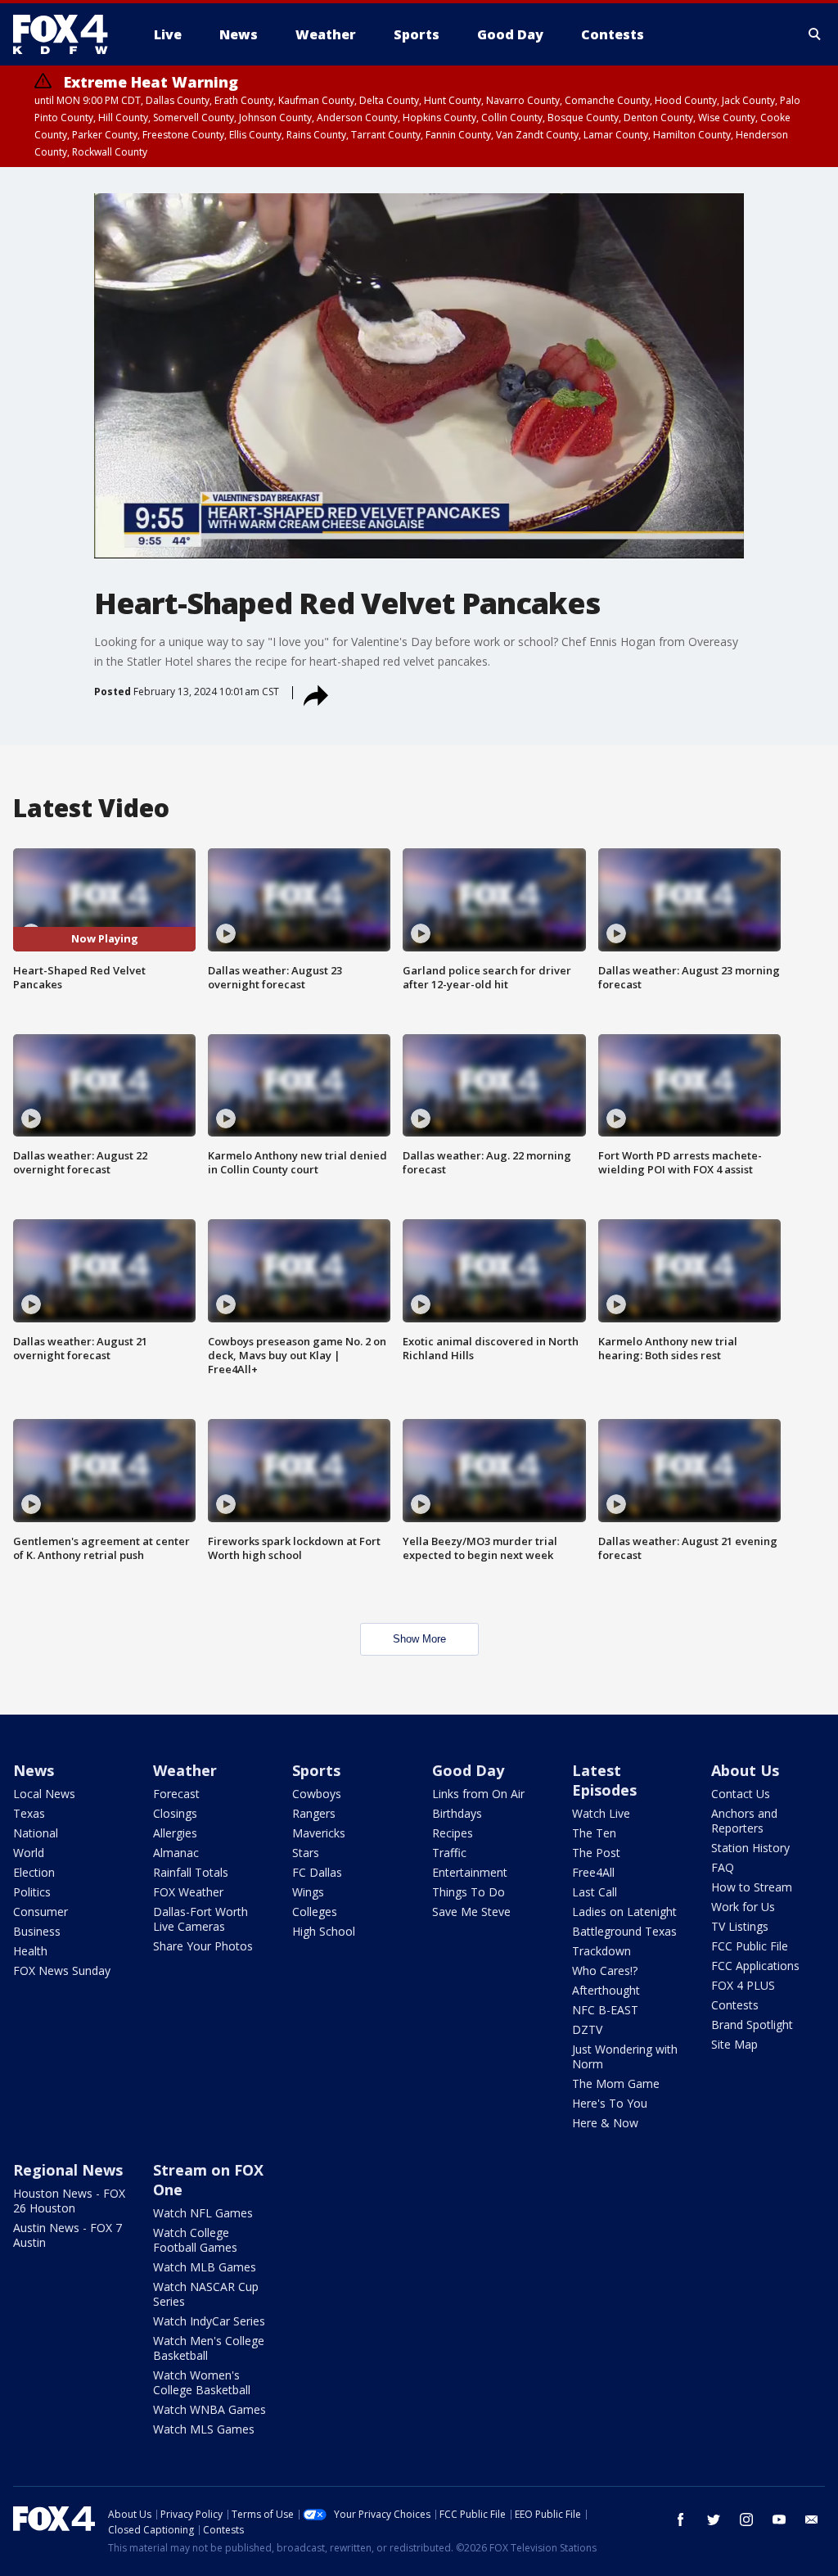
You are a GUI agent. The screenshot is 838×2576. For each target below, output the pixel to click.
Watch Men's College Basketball (209, 2348)
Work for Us (743, 1907)
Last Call (595, 1892)
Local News (44, 1794)
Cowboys (317, 1794)
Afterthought (606, 1990)
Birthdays (457, 1813)
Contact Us (741, 1794)
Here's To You (610, 2103)
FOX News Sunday (62, 1970)
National (36, 1833)
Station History (750, 1848)
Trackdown (601, 1951)
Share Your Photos (203, 1946)
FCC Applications (755, 1966)
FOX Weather (188, 1892)
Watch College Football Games (195, 2240)
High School (324, 1931)
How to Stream (752, 1887)
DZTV (587, 2029)
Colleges (315, 1912)
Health (30, 1951)
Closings (175, 1813)
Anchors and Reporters (744, 1821)
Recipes (453, 1833)
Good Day (468, 1770)
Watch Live (601, 1813)
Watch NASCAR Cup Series (206, 2294)
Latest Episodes (604, 1780)
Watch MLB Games (205, 2267)
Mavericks (319, 1833)
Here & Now (605, 2123)
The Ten (594, 1833)
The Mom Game (616, 2083)
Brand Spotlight (752, 2025)
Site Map (734, 2044)
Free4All (593, 1872)
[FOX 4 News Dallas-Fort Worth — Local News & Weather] (67, 34)
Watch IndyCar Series (209, 2321)
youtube (779, 2520)
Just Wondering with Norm (625, 2056)
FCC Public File (750, 1946)
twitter (714, 2520)
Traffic (449, 1853)
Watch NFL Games (203, 2213)
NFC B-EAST (605, 2010)
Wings (308, 1892)
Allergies (175, 1833)
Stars (306, 1853)
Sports (316, 1770)
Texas (29, 1813)
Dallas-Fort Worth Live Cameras (200, 1919)
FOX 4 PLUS (743, 1985)
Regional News (68, 2170)
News (34, 1770)
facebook (681, 2520)
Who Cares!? (605, 1970)
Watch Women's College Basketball (202, 2382)
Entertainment (470, 1872)
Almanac (176, 1853)
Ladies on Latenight (624, 1912)
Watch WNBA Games (209, 2409)
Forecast (176, 1794)
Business (37, 1931)
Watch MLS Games (204, 2429)
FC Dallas (317, 1872)
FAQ (723, 1867)
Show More (419, 1639)
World (29, 1853)
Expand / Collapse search (815, 34)
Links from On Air (478, 1794)
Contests (735, 2005)
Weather (185, 1770)
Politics (32, 1892)
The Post (596, 1853)
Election (34, 1872)
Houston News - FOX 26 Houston (69, 2201)
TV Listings (740, 1926)
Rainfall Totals (191, 1872)
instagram (746, 2520)
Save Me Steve (471, 1912)
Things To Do (469, 1892)
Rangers (314, 1813)
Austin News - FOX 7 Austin (68, 2235)
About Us (745, 1770)
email (812, 2520)
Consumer (41, 1912)
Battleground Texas (624, 1931)
